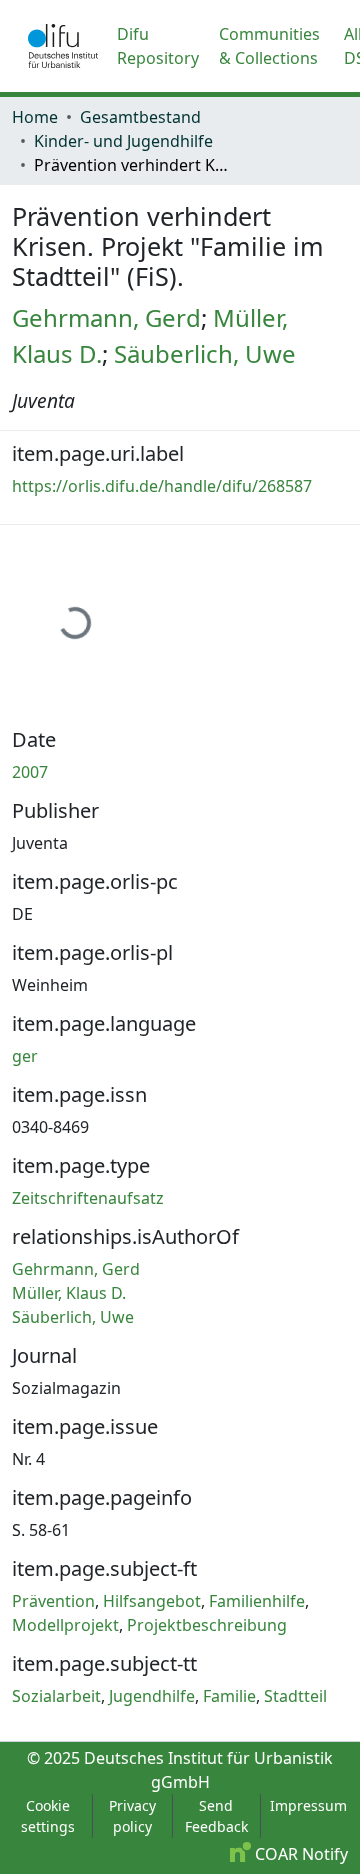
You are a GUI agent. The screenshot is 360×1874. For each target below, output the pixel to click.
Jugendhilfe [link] (152, 1696)
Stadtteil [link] (295, 1696)
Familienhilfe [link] (257, 1601)
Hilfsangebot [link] (152, 1601)
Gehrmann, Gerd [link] (106, 317)
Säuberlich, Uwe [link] (205, 353)
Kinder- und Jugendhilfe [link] (123, 141)
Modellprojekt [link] (65, 1625)
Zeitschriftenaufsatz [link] (88, 1198)
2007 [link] (30, 772)
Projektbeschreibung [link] (207, 1625)
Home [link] (35, 117)
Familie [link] (229, 1696)
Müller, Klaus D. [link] (69, 1293)
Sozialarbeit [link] (56, 1696)
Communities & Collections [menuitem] (269, 46)
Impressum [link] (308, 1805)
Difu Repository (158, 46)
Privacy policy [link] (132, 1816)
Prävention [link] (53, 1601)
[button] (63, 46)
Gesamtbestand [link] (140, 117)
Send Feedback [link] (216, 1816)
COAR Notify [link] (299, 1854)
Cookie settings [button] (48, 1816)
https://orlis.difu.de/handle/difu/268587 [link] (162, 486)
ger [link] (25, 1056)
